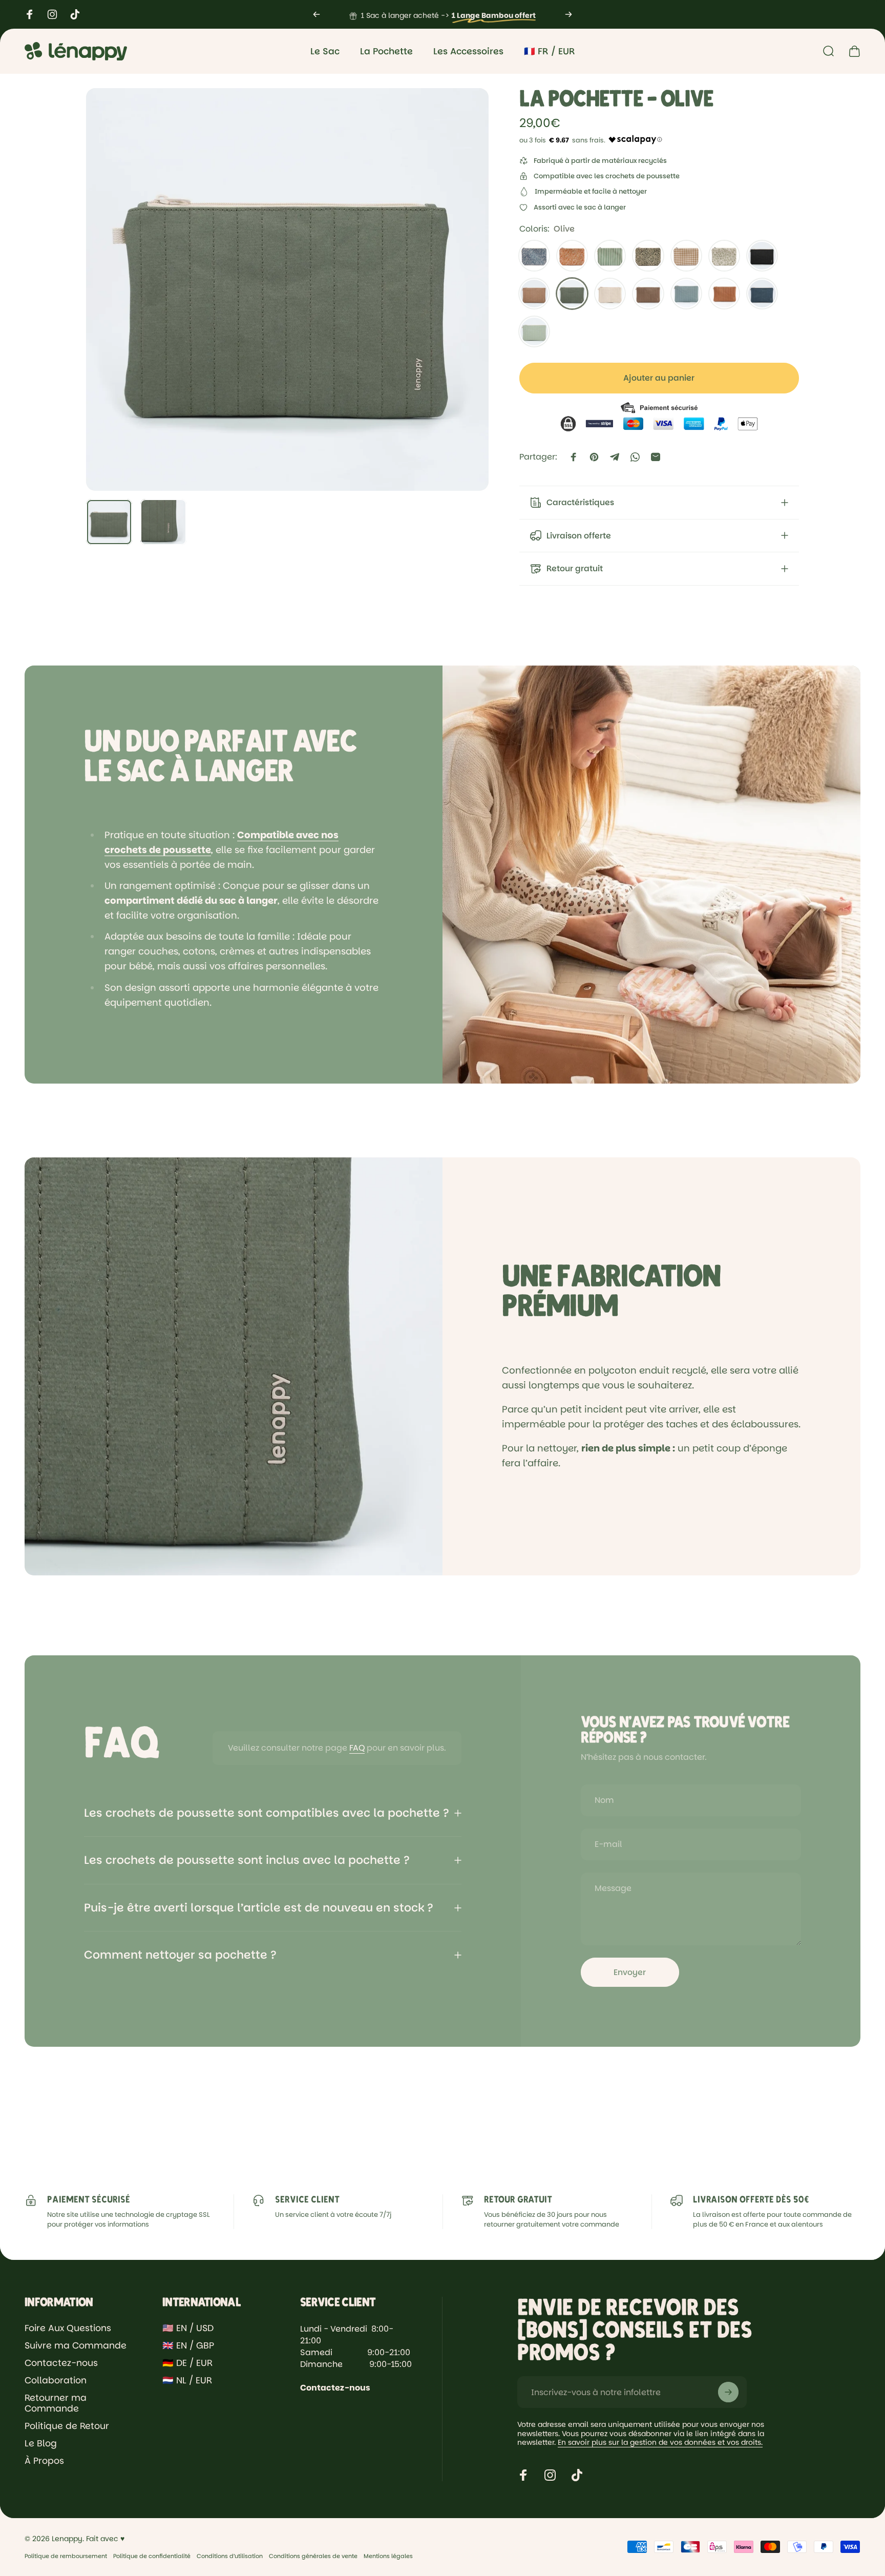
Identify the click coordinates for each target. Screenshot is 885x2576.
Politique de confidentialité (152, 2556)
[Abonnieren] (728, 2392)
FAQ (357, 1748)
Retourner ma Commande (56, 2404)
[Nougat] (610, 294)
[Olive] (572, 294)
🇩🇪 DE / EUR (187, 2363)
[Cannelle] (534, 294)
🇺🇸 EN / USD (188, 2329)
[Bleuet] (762, 294)
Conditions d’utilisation (230, 2556)
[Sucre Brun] (724, 294)
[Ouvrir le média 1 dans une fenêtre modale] (287, 289)
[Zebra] (534, 256)
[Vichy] (686, 256)
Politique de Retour (67, 2426)
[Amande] (534, 331)
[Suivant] (568, 14)
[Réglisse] (762, 256)
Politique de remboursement (66, 2556)
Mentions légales (388, 2556)
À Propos (44, 2461)
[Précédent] (317, 14)
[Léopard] (648, 256)
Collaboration (56, 2381)
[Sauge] (686, 294)
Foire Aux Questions (68, 2329)
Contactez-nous (61, 2363)
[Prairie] (724, 256)
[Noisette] (648, 294)
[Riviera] (610, 256)
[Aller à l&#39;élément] (109, 522)
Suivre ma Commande (76, 2346)
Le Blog (41, 2444)
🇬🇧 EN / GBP (188, 2346)
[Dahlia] (572, 256)
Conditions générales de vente (313, 2556)
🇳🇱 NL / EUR (187, 2381)
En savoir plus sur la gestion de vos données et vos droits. (660, 2442)
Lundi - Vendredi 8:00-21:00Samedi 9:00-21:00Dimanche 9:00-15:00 (356, 2346)
